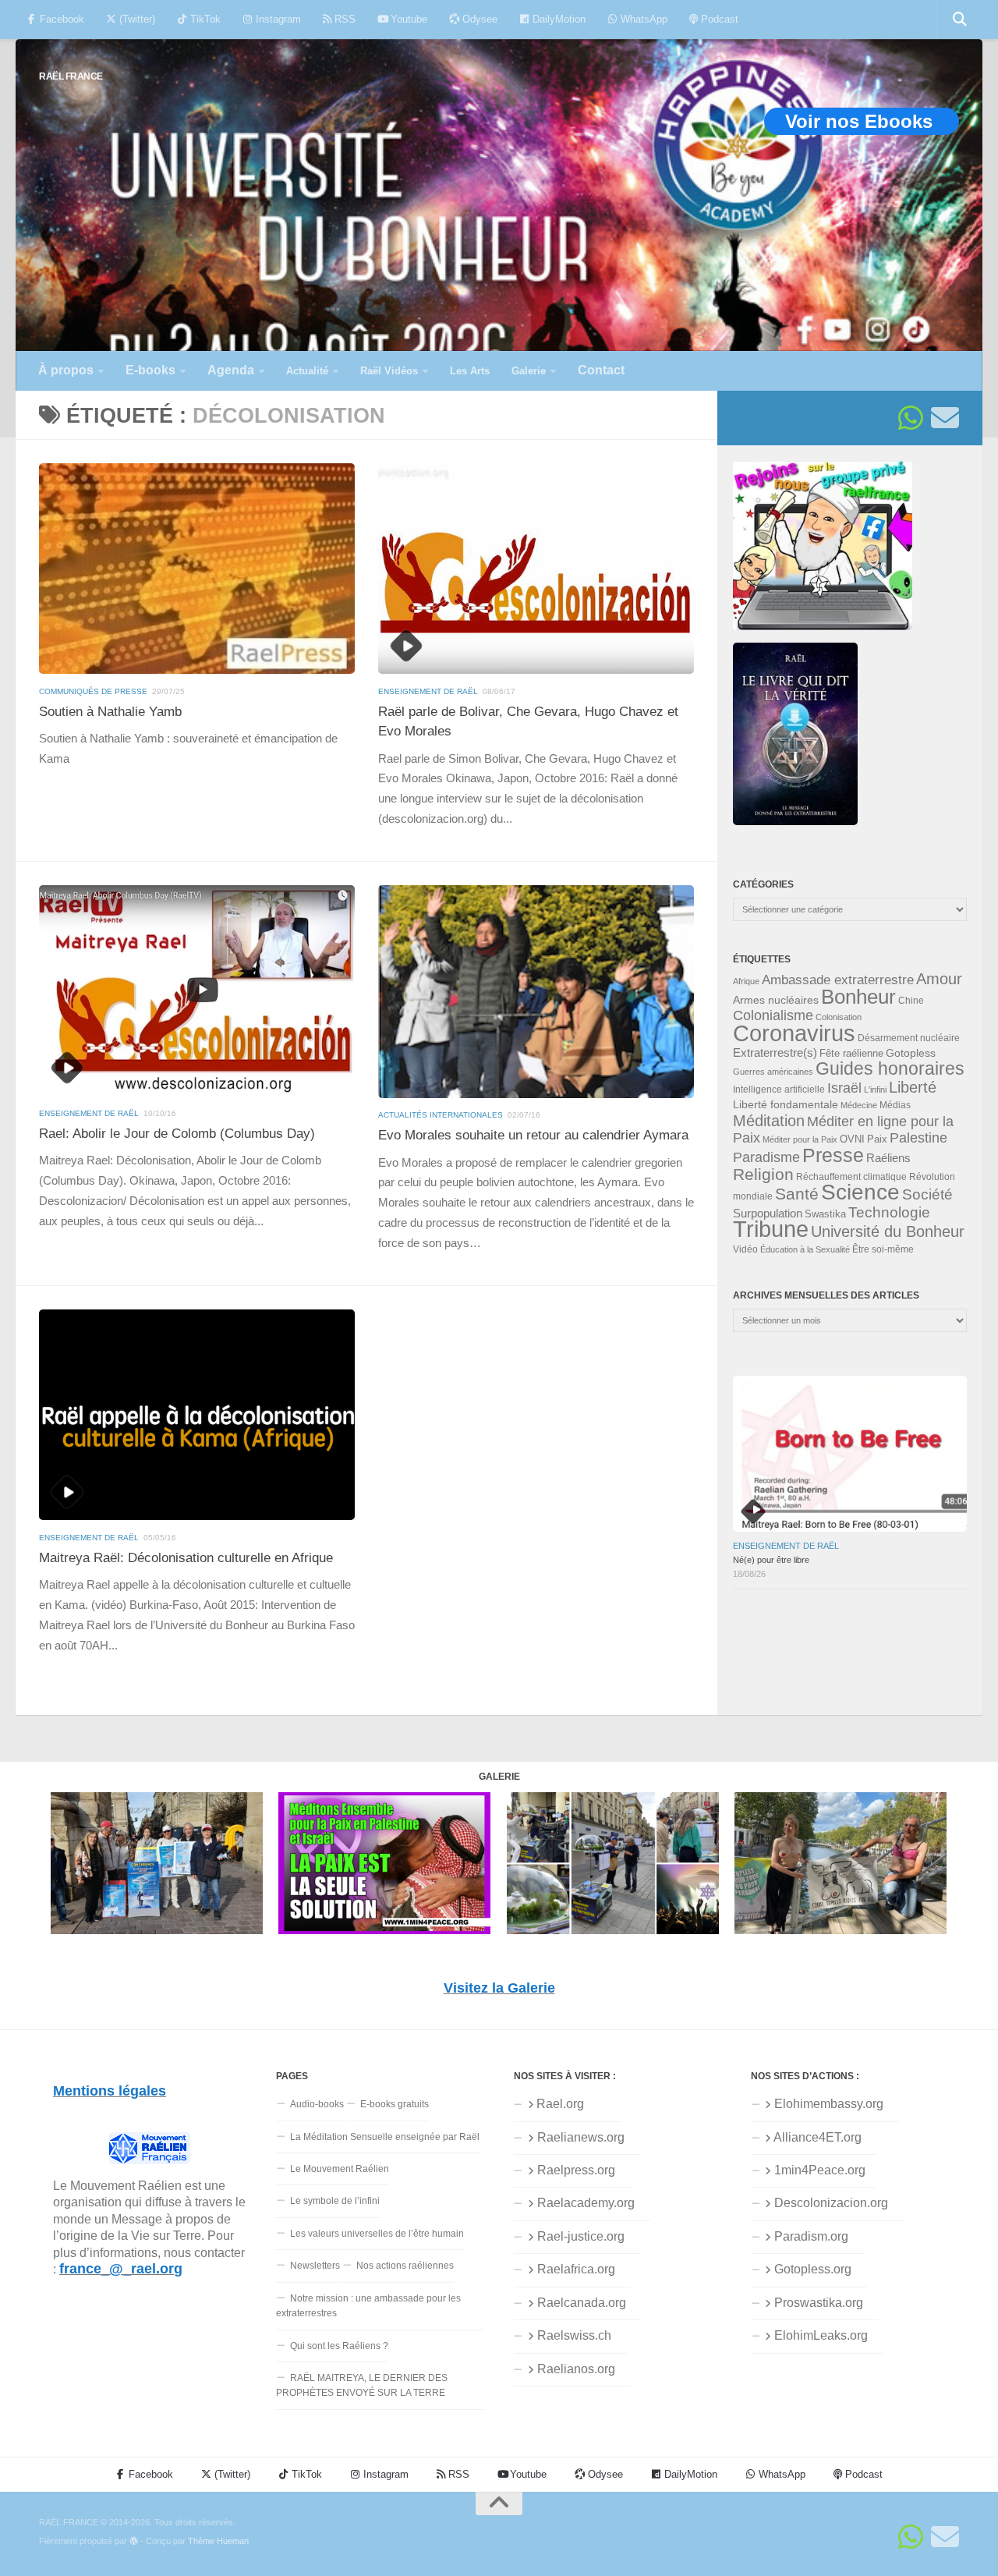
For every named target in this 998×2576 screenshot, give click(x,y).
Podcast (718, 19)
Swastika (825, 1214)
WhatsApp (642, 19)
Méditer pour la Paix (800, 1139)
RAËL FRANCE (71, 76)
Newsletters (315, 2266)
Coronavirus (794, 1033)
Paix (877, 1139)
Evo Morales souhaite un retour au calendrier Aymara (533, 1135)
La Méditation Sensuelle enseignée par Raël (385, 2137)
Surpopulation (768, 1213)
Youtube (407, 19)
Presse (833, 1155)
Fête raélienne (851, 1054)
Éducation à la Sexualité (805, 1249)
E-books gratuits (395, 2104)
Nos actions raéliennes (405, 2266)
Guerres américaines (773, 1072)
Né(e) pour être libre (771, 1560)
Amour (939, 979)
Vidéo (745, 1249)
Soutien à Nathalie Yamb (110, 712)
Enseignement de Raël (428, 691)
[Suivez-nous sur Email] (945, 418)
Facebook (60, 19)
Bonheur (858, 997)
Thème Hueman (218, 2541)
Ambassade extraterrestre (838, 980)
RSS (343, 19)
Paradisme (766, 1157)
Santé (797, 1194)
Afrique (746, 981)
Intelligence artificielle (779, 1090)
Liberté (913, 1087)
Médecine (859, 1105)
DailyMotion (557, 19)
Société (927, 1194)
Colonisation (839, 1017)
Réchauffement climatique (851, 1177)
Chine (911, 1001)
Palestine (918, 1138)
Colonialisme (773, 1015)
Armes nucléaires (776, 1000)
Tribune (771, 1229)
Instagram (277, 19)
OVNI (852, 1139)
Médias (895, 1105)
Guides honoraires (890, 1068)
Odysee (478, 19)
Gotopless (911, 1053)
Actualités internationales (441, 1115)
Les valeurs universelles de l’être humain (377, 2234)
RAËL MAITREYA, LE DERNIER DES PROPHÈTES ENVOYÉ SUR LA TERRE (362, 2385)
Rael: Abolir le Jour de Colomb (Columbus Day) (177, 1134)
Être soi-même (883, 1249)
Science (860, 1192)
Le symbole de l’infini (335, 2201)
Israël (844, 1088)
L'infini (875, 1090)
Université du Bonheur (888, 1231)
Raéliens (888, 1158)
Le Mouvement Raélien (340, 2169)
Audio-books (317, 2104)
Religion (763, 1174)
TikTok (204, 19)
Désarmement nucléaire (909, 1038)
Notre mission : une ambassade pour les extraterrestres (368, 2306)
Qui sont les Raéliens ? (339, 2346)
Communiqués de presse (93, 691)
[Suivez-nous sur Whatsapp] (911, 418)
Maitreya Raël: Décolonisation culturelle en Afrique (186, 1558)
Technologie (889, 1212)
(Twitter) (136, 19)
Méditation (769, 1121)
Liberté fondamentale (786, 1104)
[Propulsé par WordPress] (134, 2541)
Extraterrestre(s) (775, 1053)
